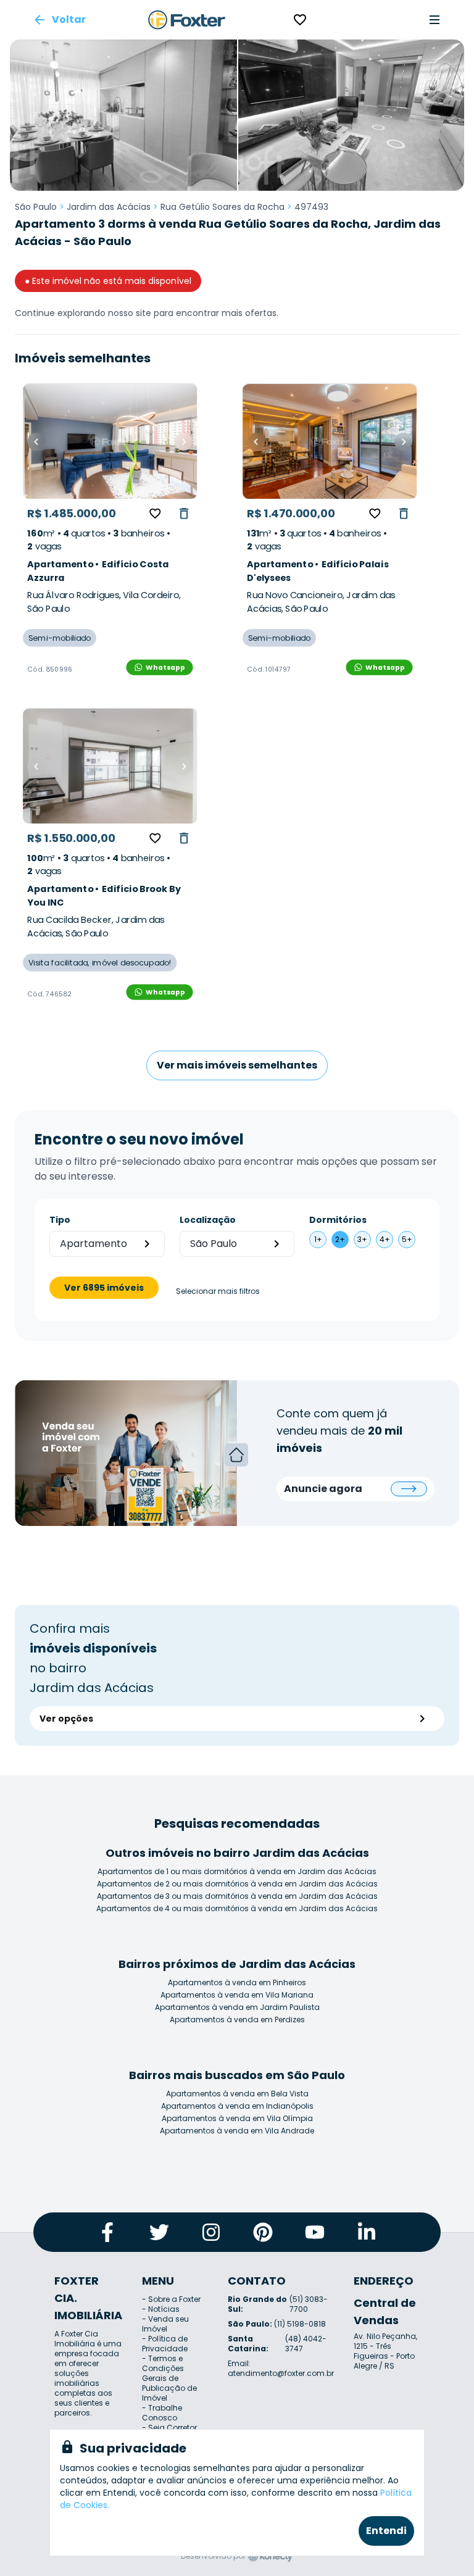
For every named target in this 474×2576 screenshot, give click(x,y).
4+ (385, 1239)
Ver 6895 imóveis (104, 1288)
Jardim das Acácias (109, 207)
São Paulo (36, 207)
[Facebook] (107, 2232)
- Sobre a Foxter (171, 2299)
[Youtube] (315, 2232)
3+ (362, 1239)
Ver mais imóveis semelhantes (237, 1065)
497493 (311, 207)
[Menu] (434, 20)
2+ (340, 1239)
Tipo (60, 1220)
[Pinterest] (263, 2232)
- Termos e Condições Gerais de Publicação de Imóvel (169, 2378)
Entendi (386, 2531)
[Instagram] (211, 2232)
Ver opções (66, 1719)
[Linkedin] (367, 2232)
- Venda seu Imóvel (165, 2324)
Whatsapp (165, 667)
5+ (407, 1239)
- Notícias (161, 2309)
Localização (208, 1220)
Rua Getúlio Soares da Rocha (222, 207)
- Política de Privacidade (165, 2344)
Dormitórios (338, 1220)
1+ (318, 1239)
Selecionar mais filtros (218, 1291)
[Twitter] (159, 2232)
